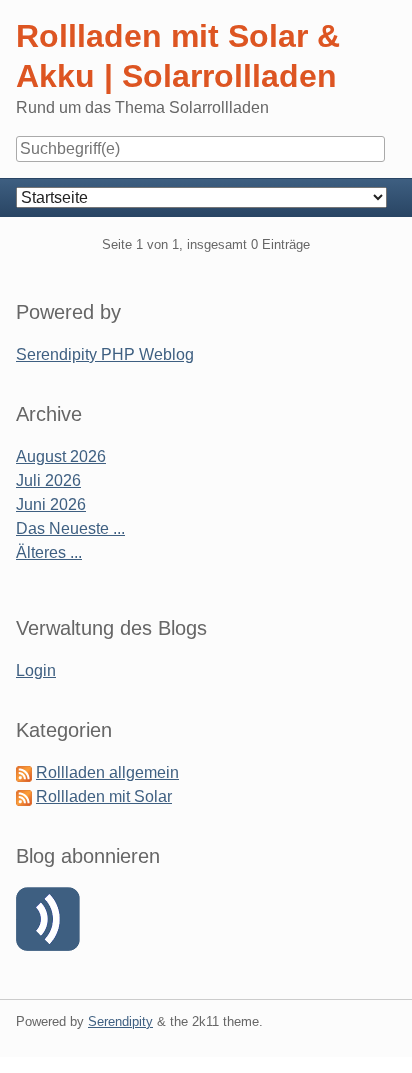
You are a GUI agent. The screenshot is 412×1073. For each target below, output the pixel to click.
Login (36, 670)
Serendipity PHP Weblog (105, 354)
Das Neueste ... (70, 528)
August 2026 (61, 456)
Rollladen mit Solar (104, 796)
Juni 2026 (51, 504)
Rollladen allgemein (107, 772)
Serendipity (120, 1021)
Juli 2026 (48, 480)
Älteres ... (49, 552)
